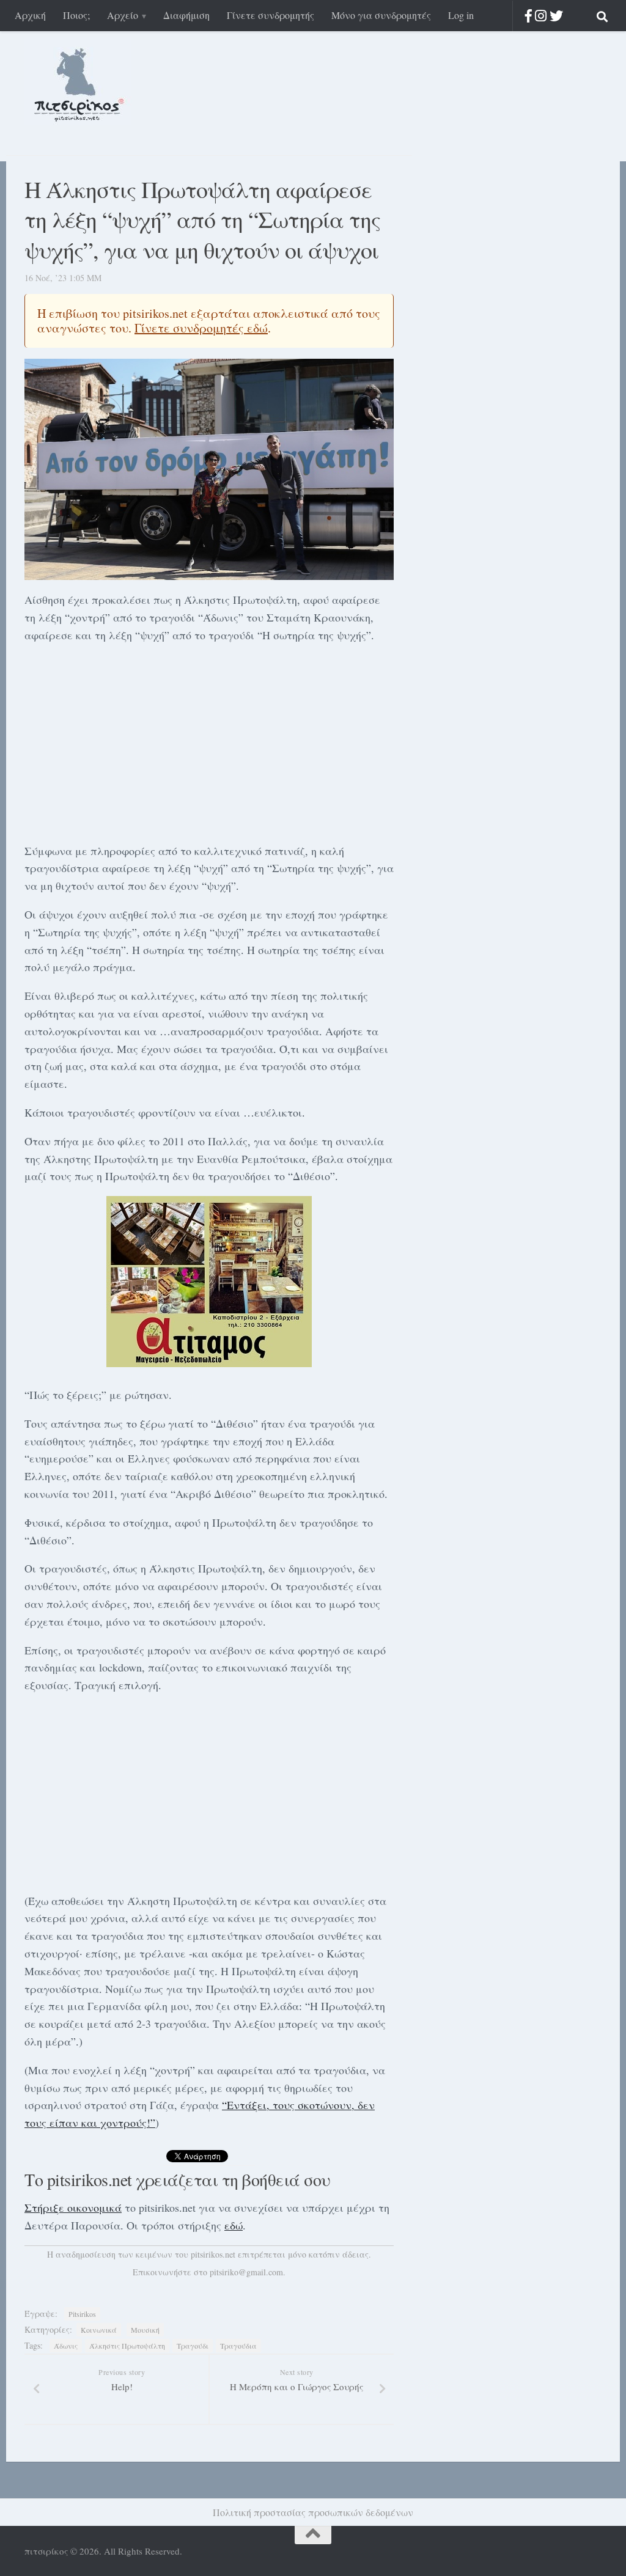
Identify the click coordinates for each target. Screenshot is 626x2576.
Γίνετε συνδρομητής (271, 15)
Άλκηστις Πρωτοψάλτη (127, 2346)
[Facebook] (528, 16)
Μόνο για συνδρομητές (381, 15)
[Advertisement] (209, 741)
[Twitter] (556, 16)
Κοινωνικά (99, 2330)
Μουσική (145, 2330)
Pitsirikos (82, 2314)
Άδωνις (66, 2346)
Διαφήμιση (186, 15)
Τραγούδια (238, 2346)
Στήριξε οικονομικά (73, 2207)
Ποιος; (76, 15)
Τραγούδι (193, 2346)
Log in (461, 15)
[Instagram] (541, 16)
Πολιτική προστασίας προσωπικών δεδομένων (313, 2512)
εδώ (234, 2225)
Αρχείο (123, 15)
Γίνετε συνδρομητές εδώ (201, 328)
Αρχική (30, 15)
